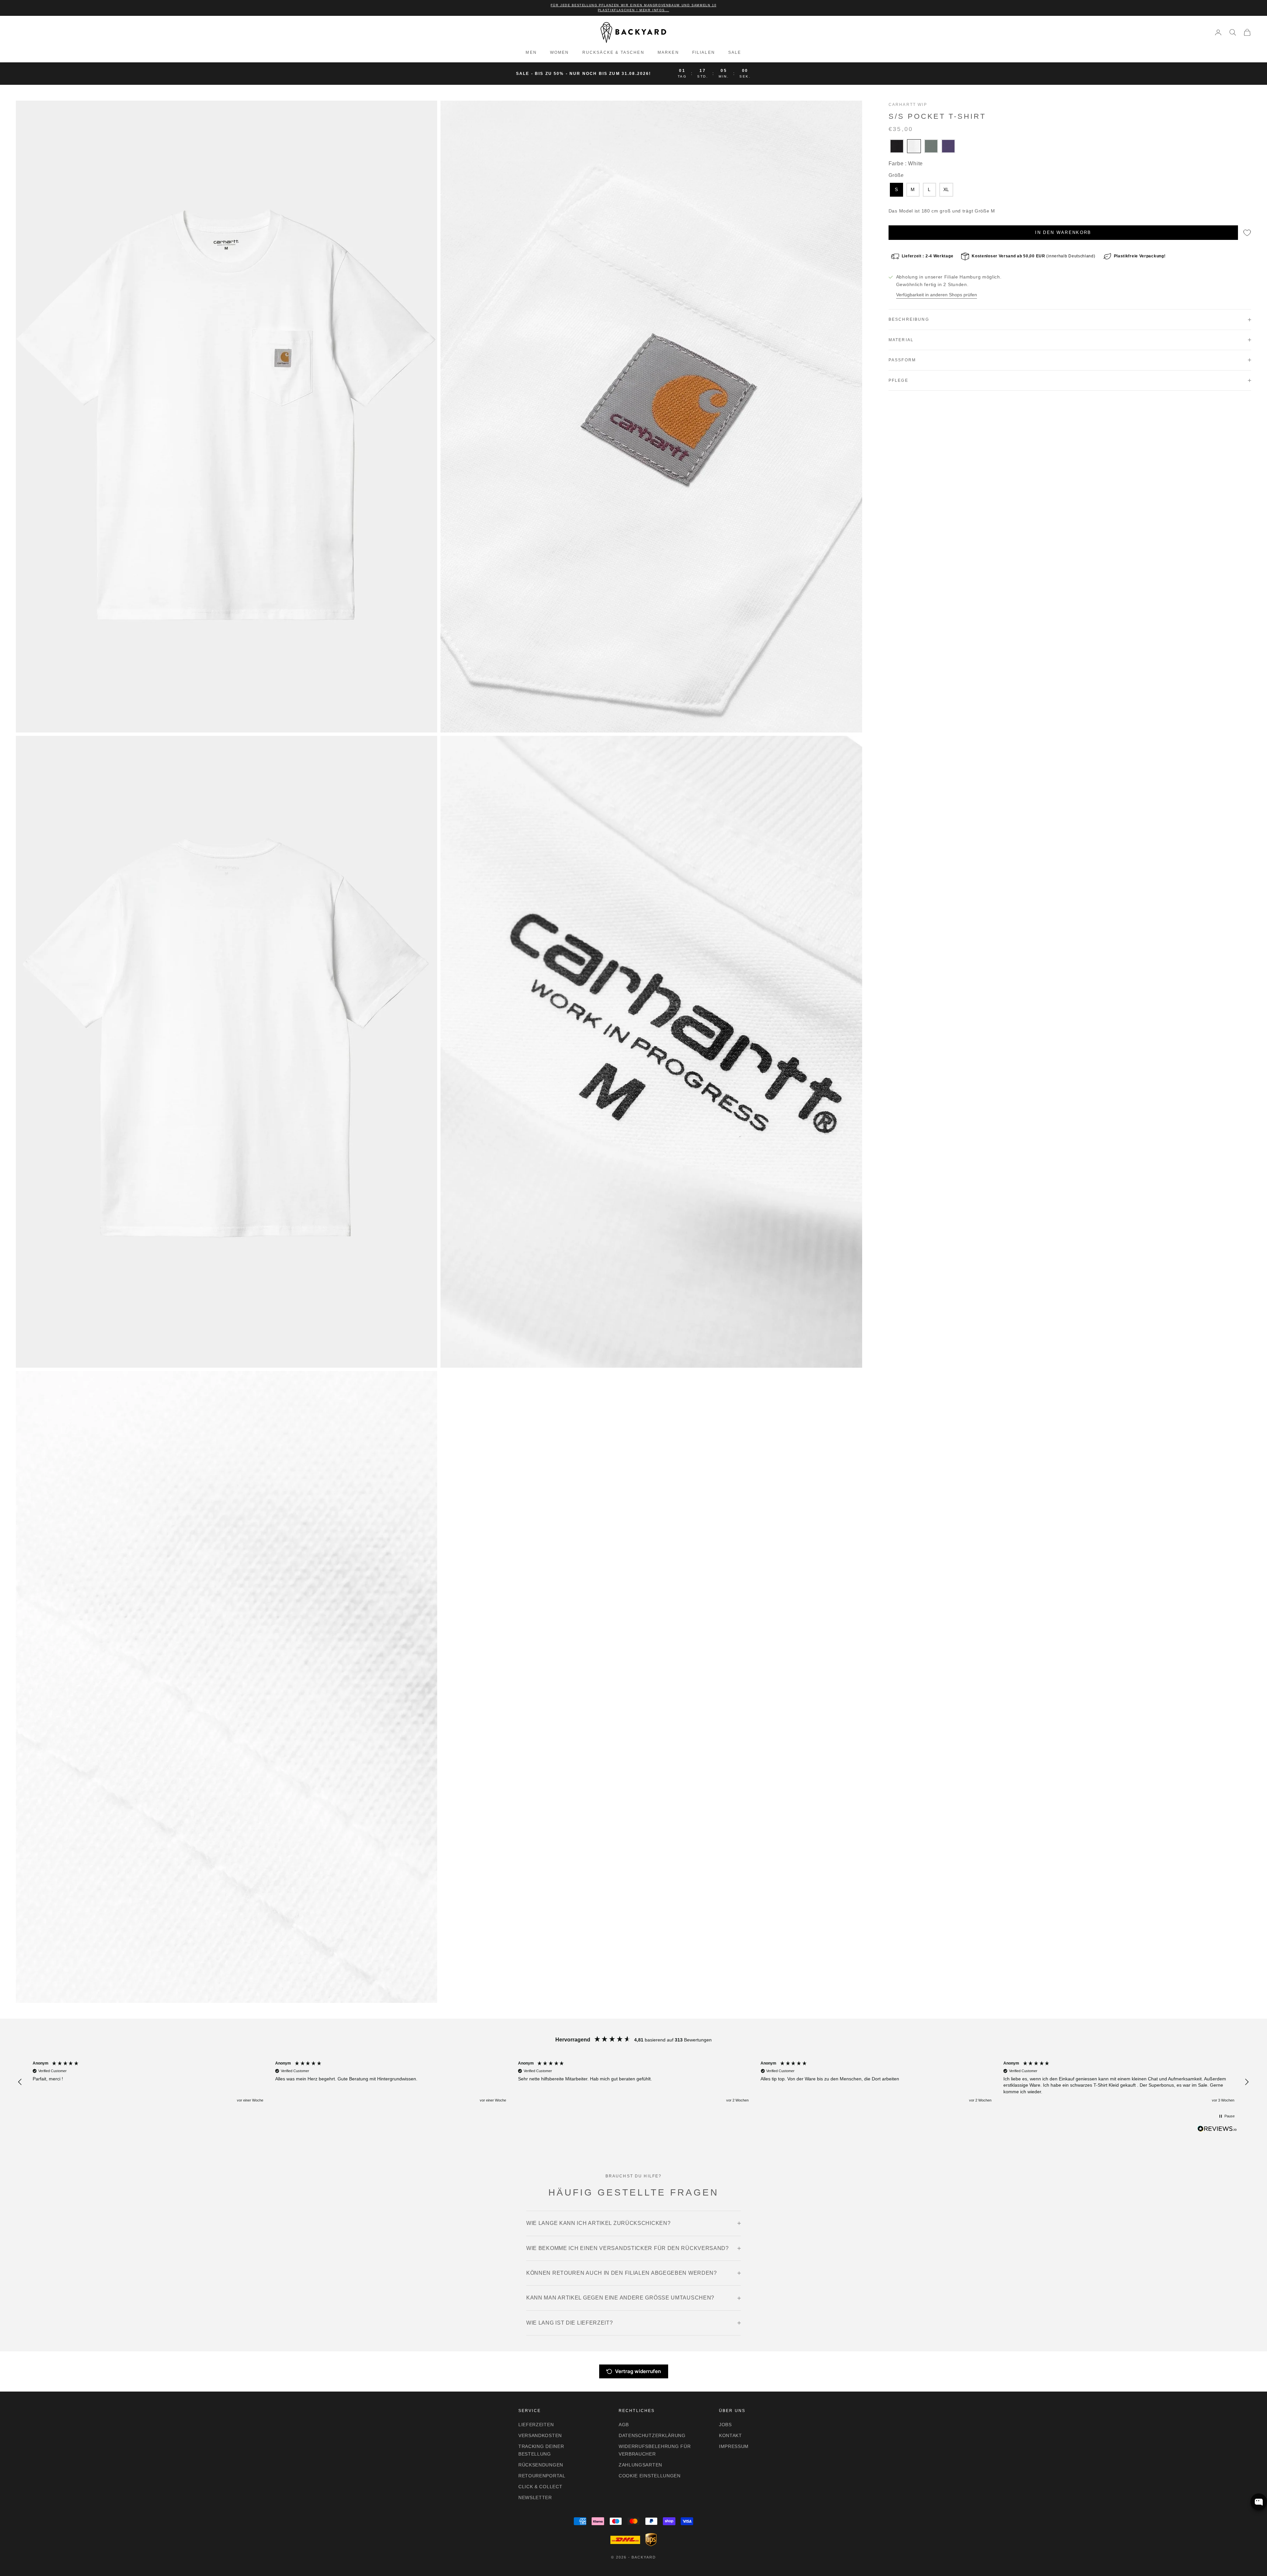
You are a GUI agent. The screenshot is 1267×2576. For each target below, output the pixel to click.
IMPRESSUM (734, 2446)
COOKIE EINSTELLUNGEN (650, 2476)
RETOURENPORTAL (542, 2476)
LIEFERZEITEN (536, 2425)
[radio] (896, 146)
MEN (531, 52)
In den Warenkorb (1063, 232)
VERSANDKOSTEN (540, 2435)
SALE (735, 52)
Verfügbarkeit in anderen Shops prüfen (937, 295)
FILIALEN (704, 52)
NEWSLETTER (535, 2497)
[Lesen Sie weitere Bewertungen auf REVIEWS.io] (1217, 2130)
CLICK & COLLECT (540, 2487)
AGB (624, 2425)
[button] (20, 2082)
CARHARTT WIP (908, 105)
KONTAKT (731, 2435)
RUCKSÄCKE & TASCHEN (613, 52)
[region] (633, 2082)
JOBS (725, 2425)
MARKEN (668, 52)
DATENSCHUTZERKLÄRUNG (652, 2435)
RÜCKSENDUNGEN (541, 2465)
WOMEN (560, 52)
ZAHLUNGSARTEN (640, 2465)
